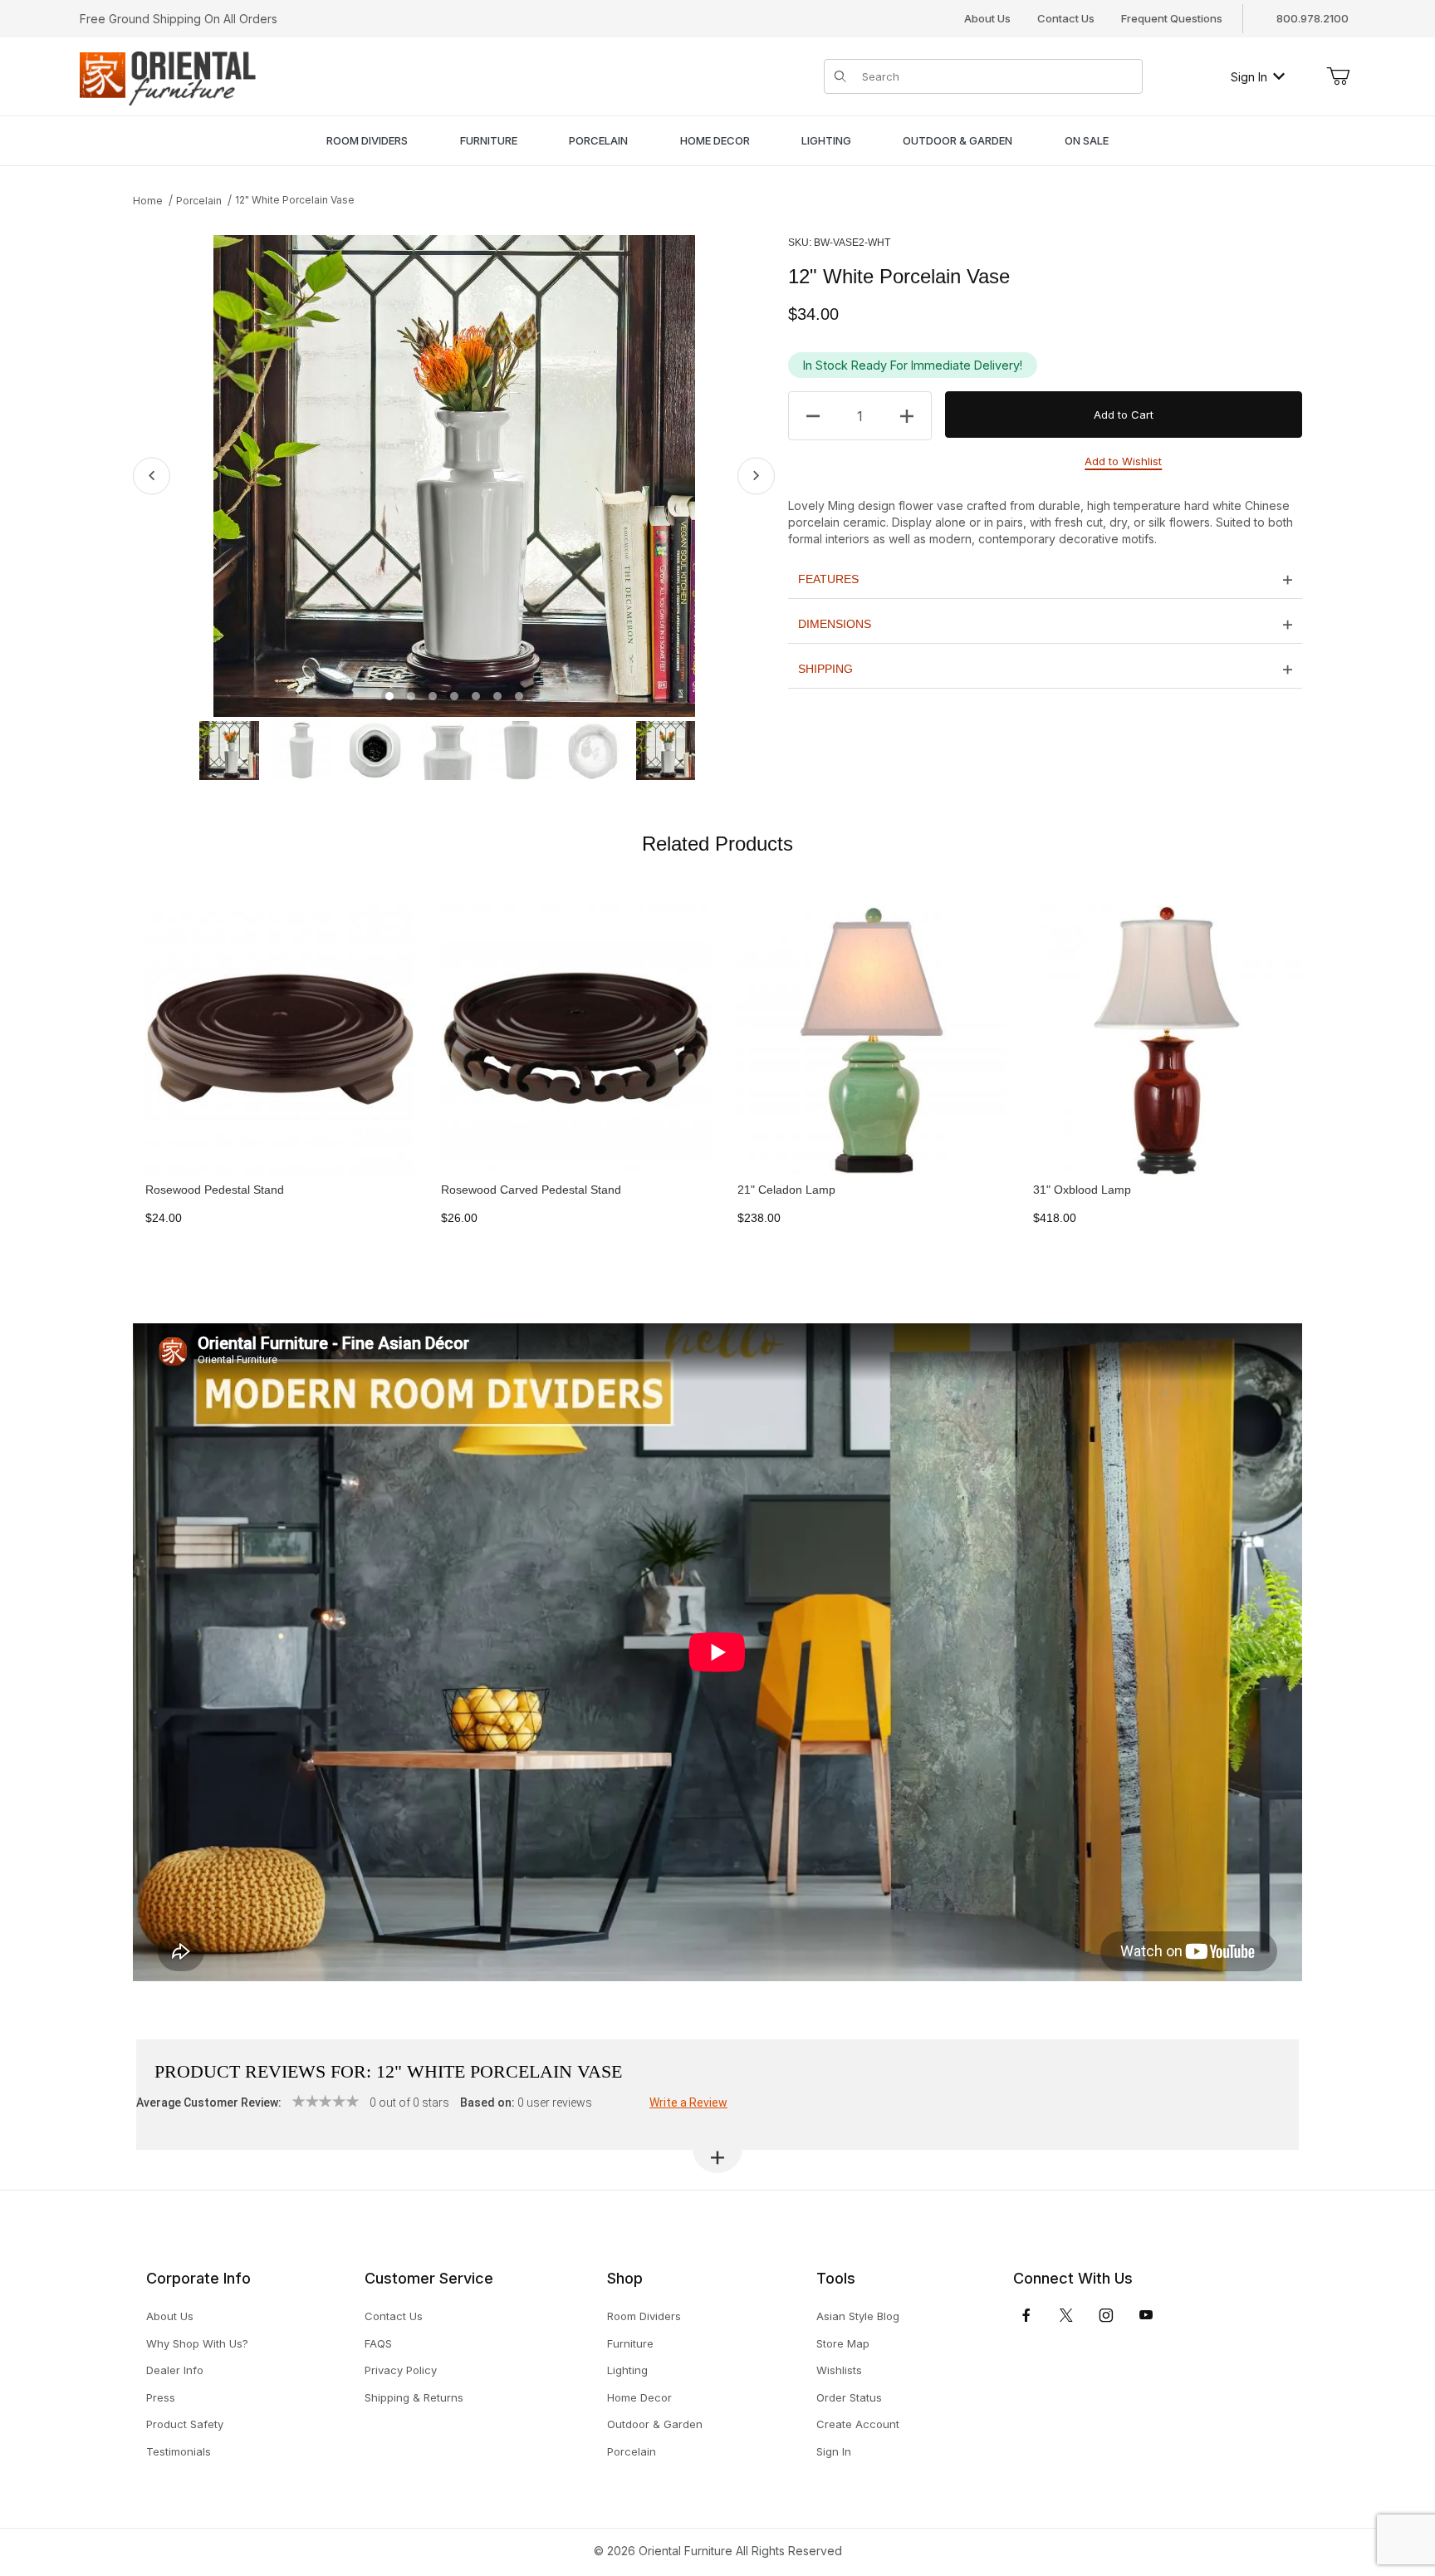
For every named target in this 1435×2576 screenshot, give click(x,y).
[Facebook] (1026, 2315)
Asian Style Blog (858, 2316)
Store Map (843, 2343)
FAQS (378, 2343)
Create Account (858, 2424)
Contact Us (1066, 18)
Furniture (630, 2343)
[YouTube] (1146, 2315)
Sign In (1249, 77)
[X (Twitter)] (1066, 2315)
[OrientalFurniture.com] (168, 75)
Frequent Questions (1172, 18)
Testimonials (179, 2451)
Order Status (849, 2397)
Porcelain (199, 201)
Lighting (627, 2370)
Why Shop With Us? (197, 2343)
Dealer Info (175, 2370)
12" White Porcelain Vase (295, 200)
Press (161, 2397)
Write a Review (688, 2103)
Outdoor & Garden (655, 2424)
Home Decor (639, 2397)
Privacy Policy (401, 2370)
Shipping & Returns (414, 2397)
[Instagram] (1106, 2315)
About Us (987, 18)
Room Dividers (644, 2316)
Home (148, 201)
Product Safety (185, 2424)
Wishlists (839, 2370)
